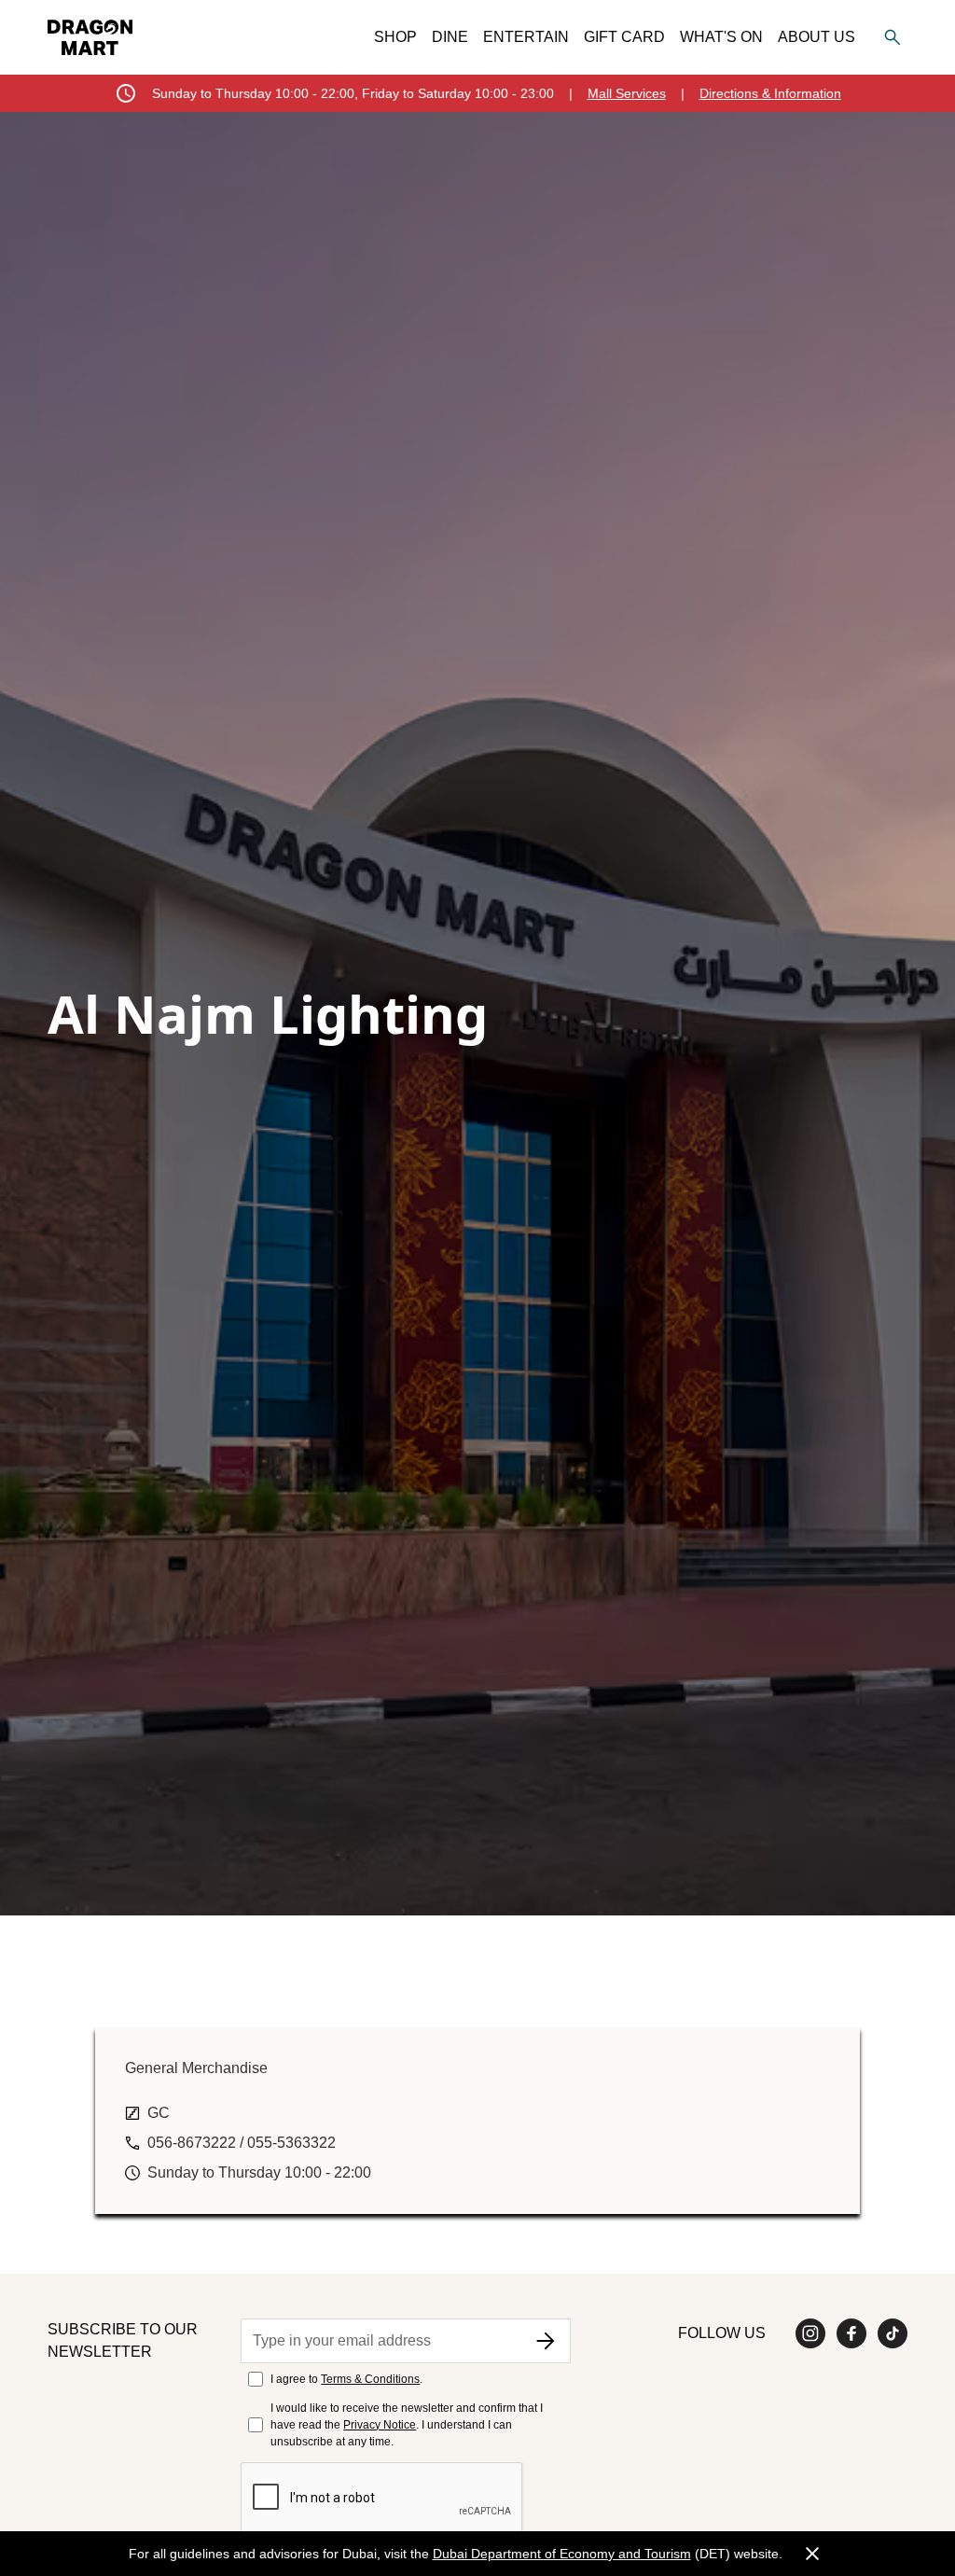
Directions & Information (770, 93)
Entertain (526, 37)
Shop (395, 37)
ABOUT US (817, 37)
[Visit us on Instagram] (810, 2333)
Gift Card (624, 37)
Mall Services (627, 93)
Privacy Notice (380, 2425)
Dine (450, 37)
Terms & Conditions (370, 2379)
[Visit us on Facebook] (851, 2333)
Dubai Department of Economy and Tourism (562, 2554)
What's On (721, 37)
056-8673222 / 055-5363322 (242, 2143)
